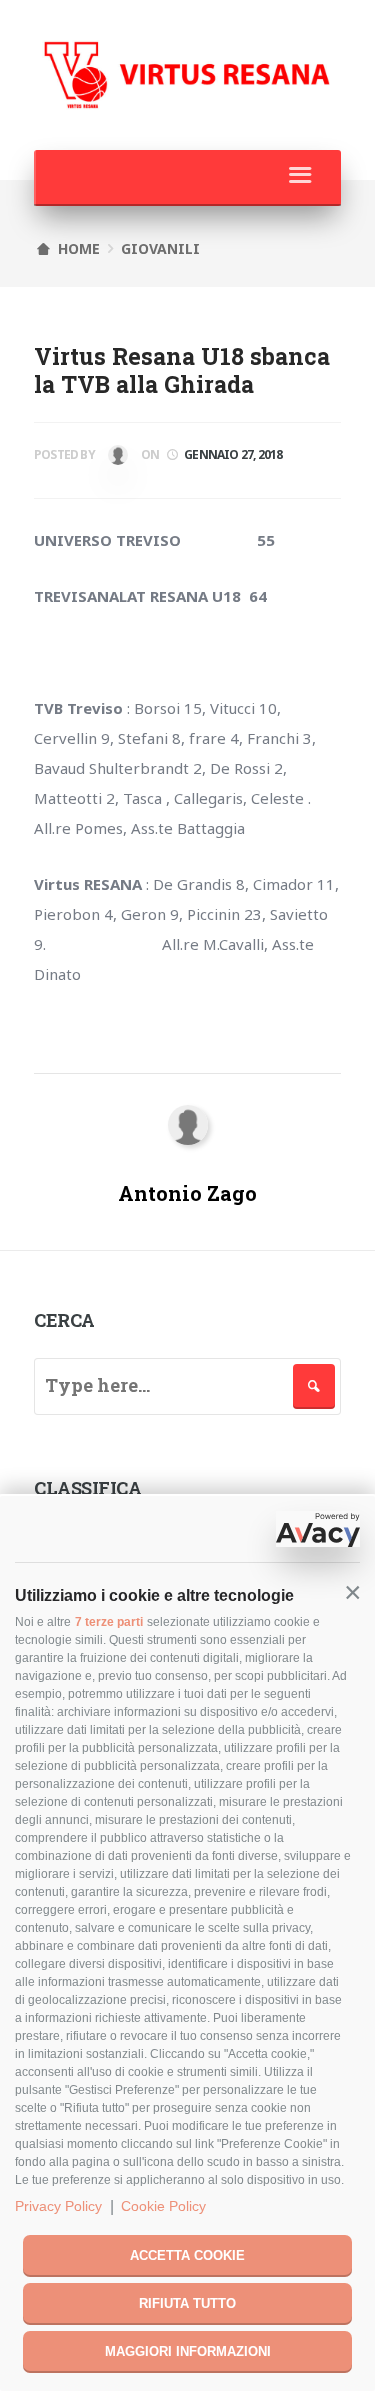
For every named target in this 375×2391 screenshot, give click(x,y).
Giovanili (160, 248)
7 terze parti (109, 1622)
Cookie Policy (163, 2206)
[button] (352, 1593)
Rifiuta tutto (187, 2303)
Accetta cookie (187, 2255)
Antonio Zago (115, 459)
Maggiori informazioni (188, 2351)
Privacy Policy (58, 2206)
